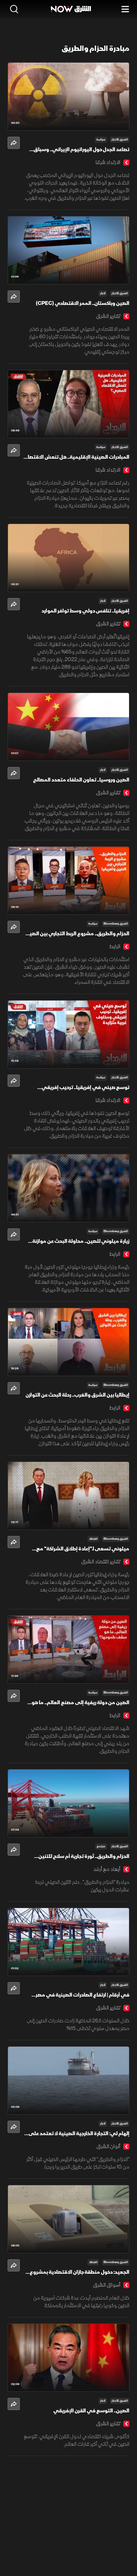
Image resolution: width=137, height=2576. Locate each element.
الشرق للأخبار (120, 140)
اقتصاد (93, 1539)
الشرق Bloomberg (116, 924)
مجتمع (101, 1846)
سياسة (101, 140)
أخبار (103, 293)
